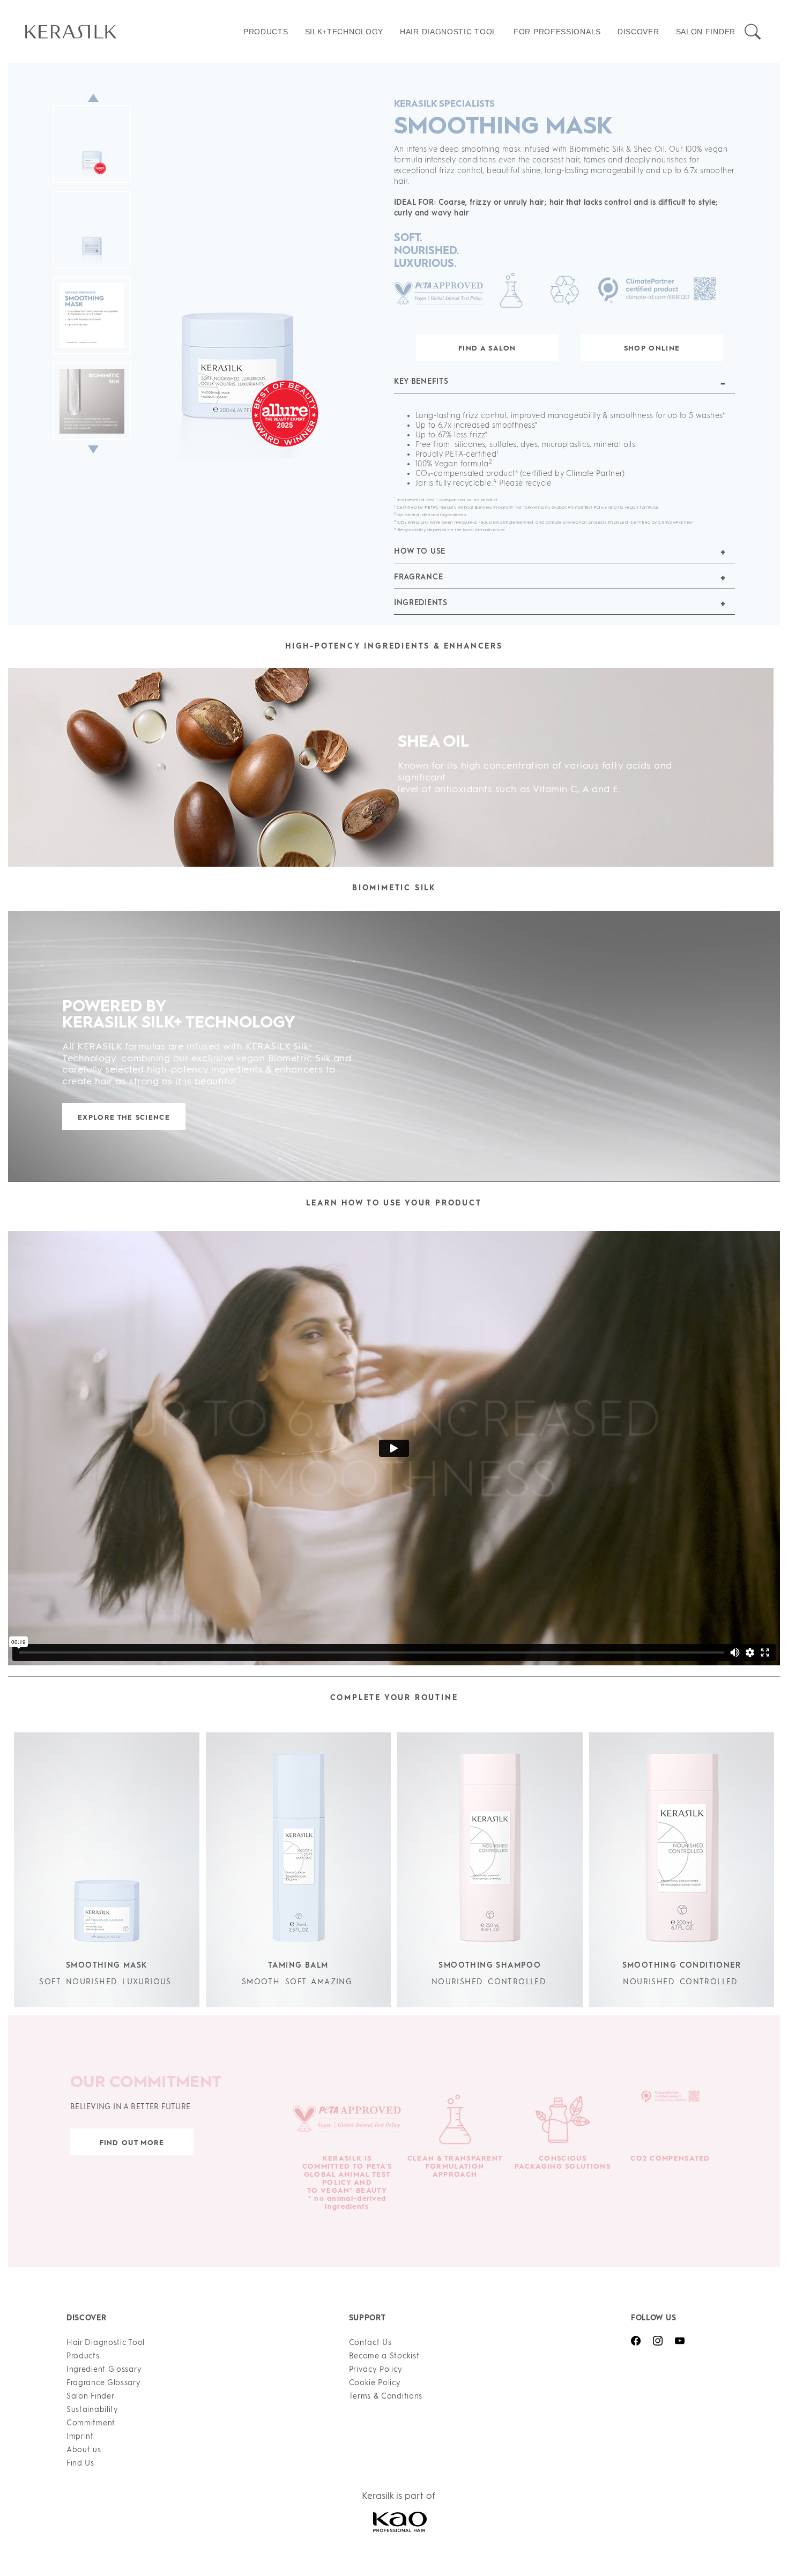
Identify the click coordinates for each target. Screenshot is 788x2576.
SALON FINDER (706, 32)
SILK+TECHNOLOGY (344, 32)
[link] (131, 32)
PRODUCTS (266, 32)
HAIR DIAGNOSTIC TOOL (448, 32)
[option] (201, 261)
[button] (564, 386)
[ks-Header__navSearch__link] (753, 32)
